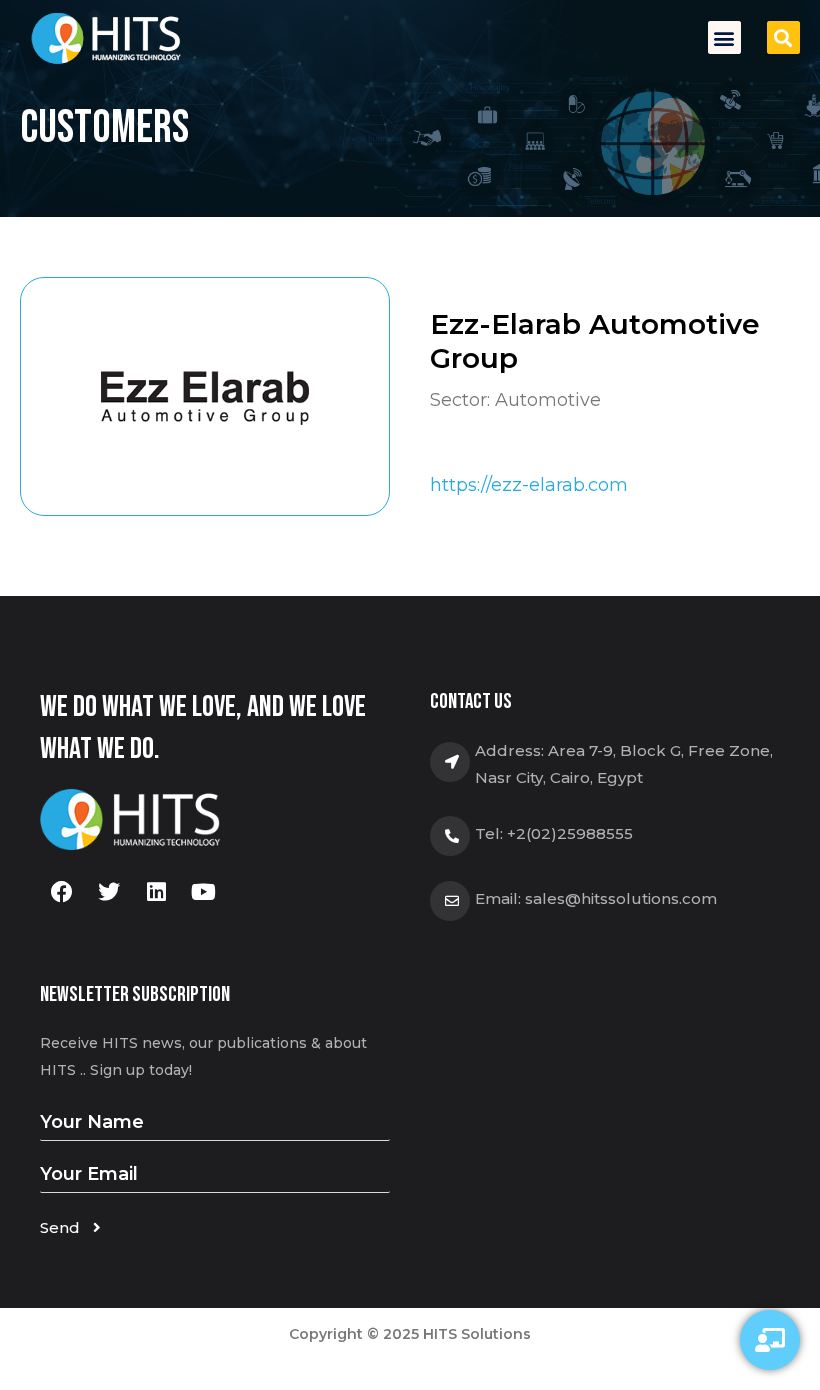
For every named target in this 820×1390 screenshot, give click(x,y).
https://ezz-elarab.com (529, 485)
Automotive (548, 400)
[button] (724, 37)
